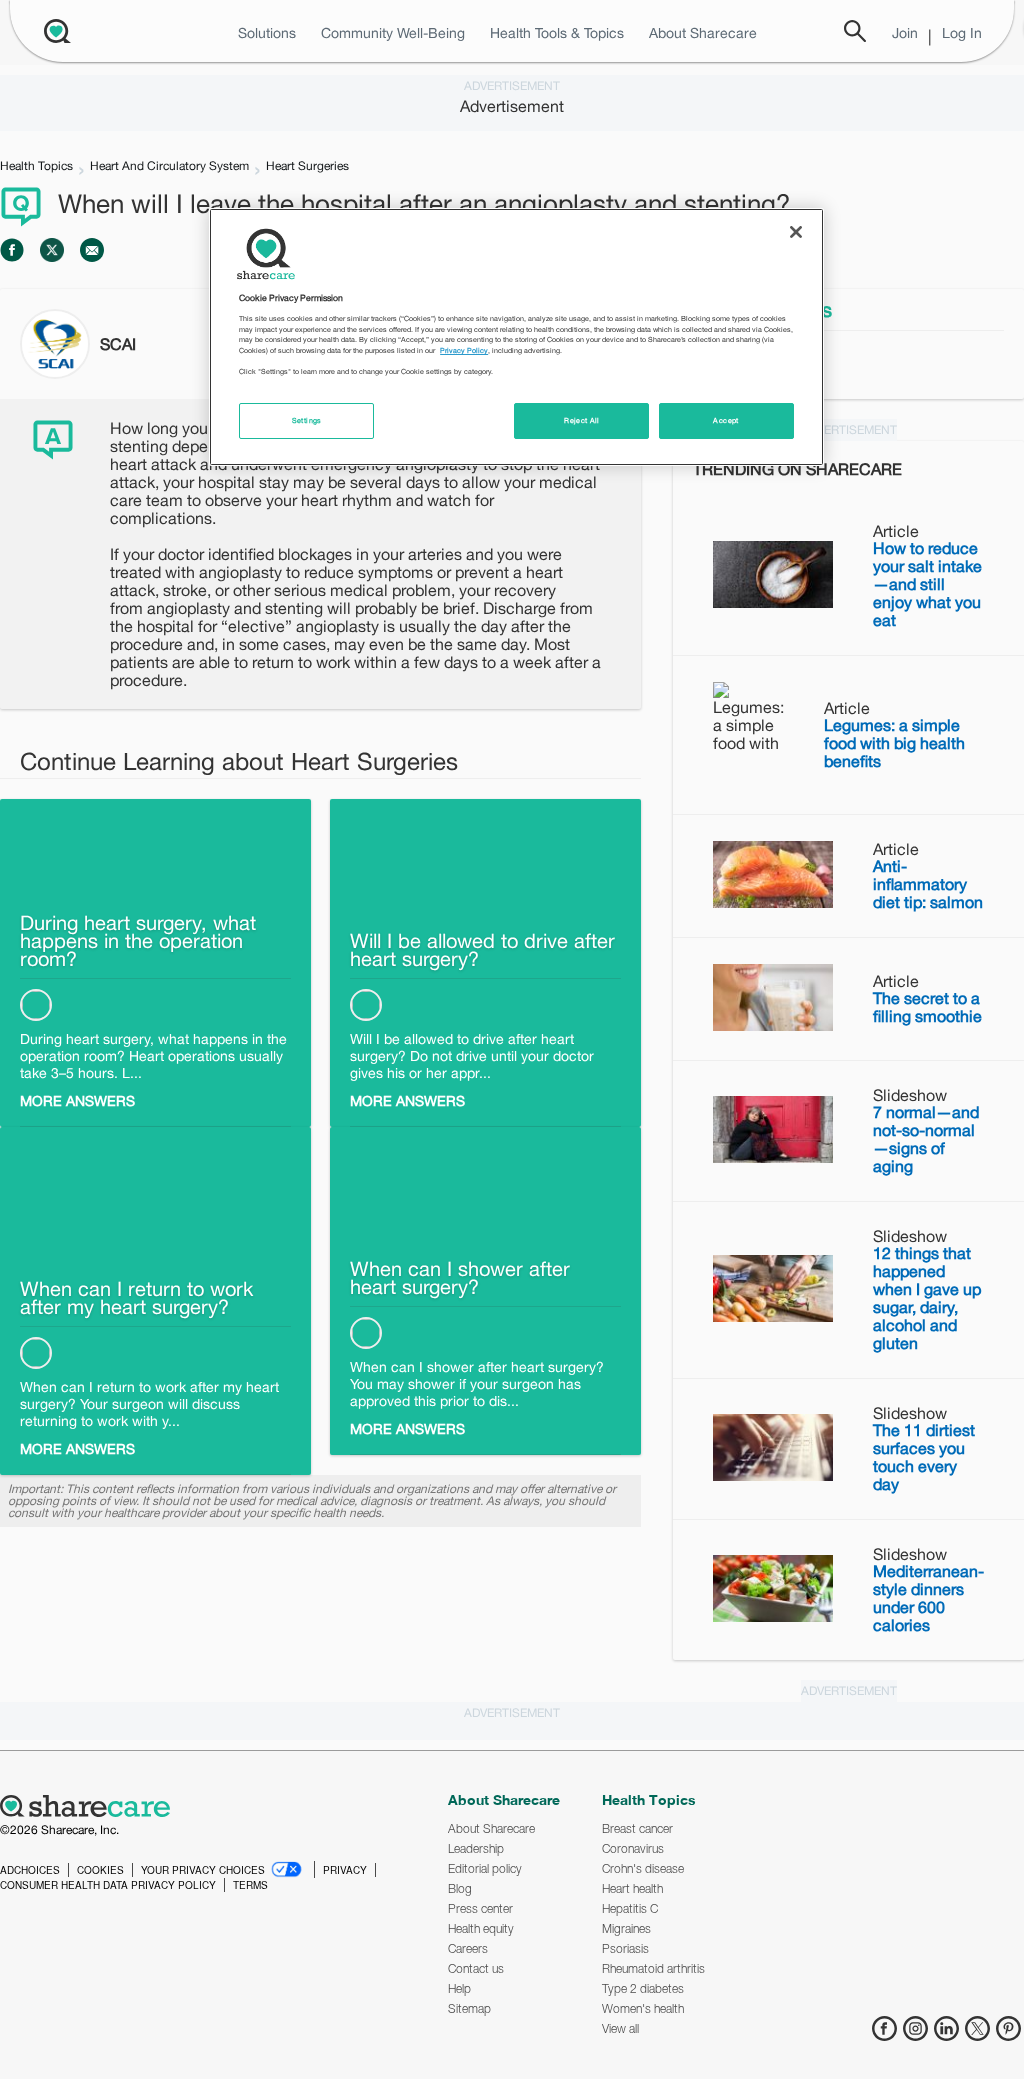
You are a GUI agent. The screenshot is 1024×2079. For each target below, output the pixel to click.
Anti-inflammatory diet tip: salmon (928, 884)
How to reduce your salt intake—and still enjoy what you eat (927, 584)
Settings (307, 420)
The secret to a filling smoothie (927, 1007)
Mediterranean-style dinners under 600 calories (928, 1598)
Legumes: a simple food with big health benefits (894, 743)
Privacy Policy (464, 350)
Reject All (582, 420)
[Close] (796, 232)
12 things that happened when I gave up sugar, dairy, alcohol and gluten (927, 1298)
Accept (725, 420)
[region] (516, 337)
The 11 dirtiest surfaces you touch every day (924, 1457)
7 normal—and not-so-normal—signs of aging (926, 1139)
